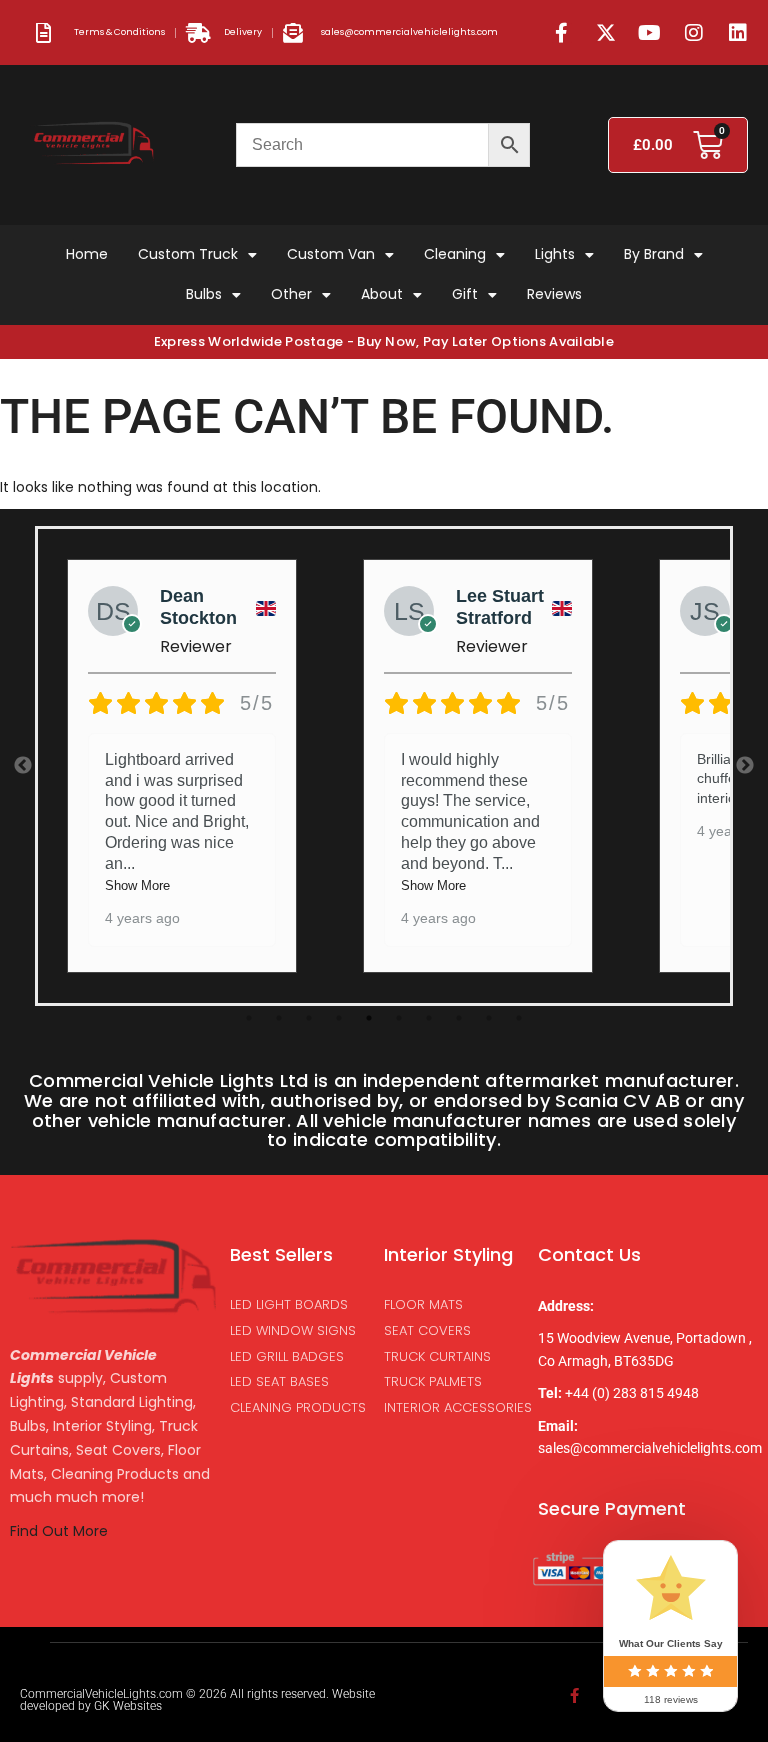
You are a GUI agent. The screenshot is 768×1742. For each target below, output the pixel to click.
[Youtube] (650, 33)
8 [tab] (459, 1018)
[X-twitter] (606, 33)
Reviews (554, 294)
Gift (465, 294)
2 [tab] (279, 1018)
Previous (23, 766)
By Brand (654, 254)
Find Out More (61, 1531)
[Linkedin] (738, 33)
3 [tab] (309, 1018)
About (382, 294)
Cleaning (455, 254)
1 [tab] (249, 1018)
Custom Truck (188, 254)
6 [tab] (399, 1018)
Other (291, 294)
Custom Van (331, 254)
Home (87, 254)
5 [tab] (369, 1018)
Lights (555, 254)
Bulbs (204, 294)
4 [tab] (339, 1018)
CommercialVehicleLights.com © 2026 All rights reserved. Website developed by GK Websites (197, 1700)
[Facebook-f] (562, 33)
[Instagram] (694, 33)
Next (745, 766)
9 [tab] (489, 1018)
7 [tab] (429, 1018)
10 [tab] (519, 1018)
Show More (137, 885)
